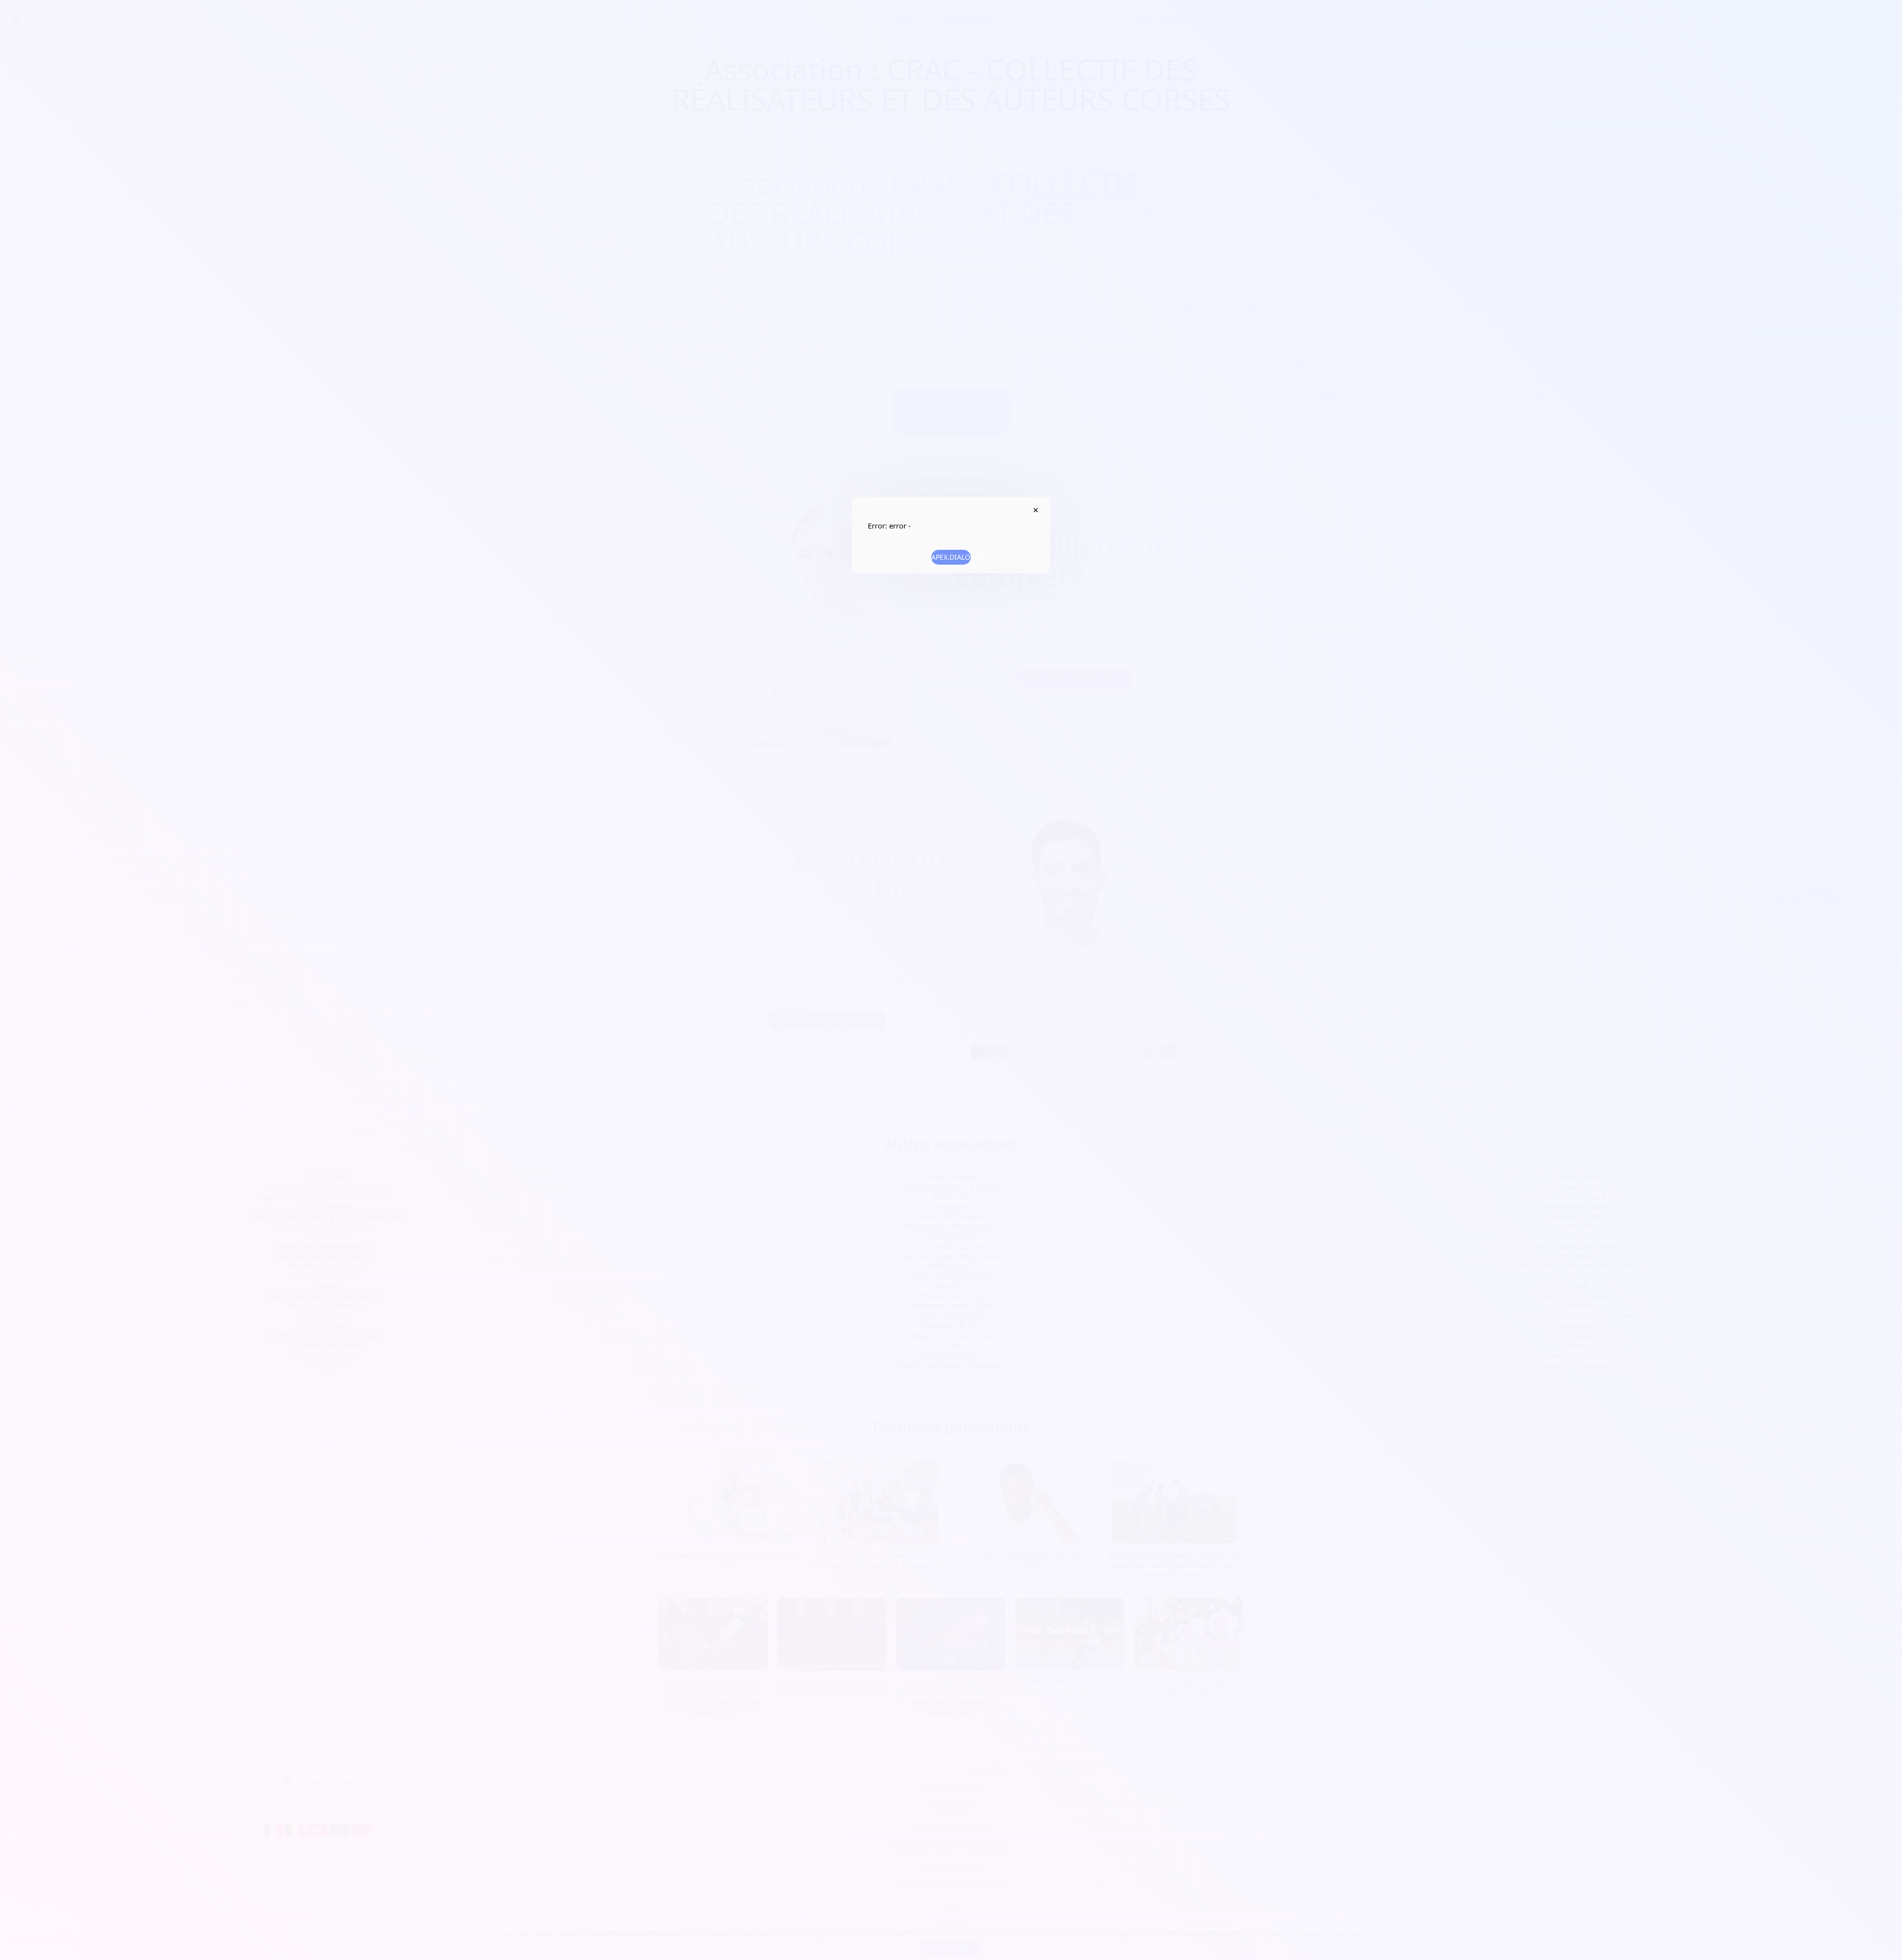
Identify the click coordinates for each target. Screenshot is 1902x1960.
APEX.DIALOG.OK (951, 557)
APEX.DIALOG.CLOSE (1035, 510)
